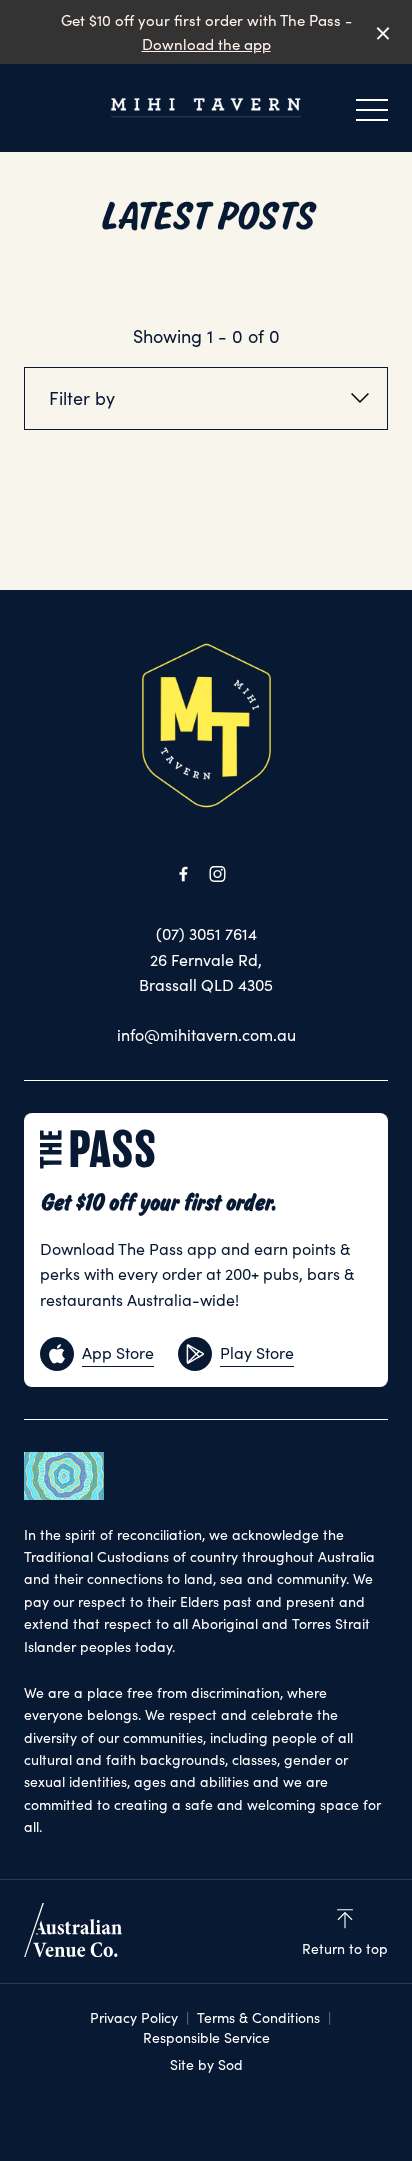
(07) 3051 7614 (206, 933)
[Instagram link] (217, 874)
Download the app (206, 44)
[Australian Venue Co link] (73, 1930)
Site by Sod (206, 2064)
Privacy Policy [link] (134, 2017)
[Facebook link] (183, 874)
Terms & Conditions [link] (258, 2017)
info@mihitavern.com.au (206, 1034)
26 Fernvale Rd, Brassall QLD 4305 (206, 972)
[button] (372, 115)
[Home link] (206, 107)
